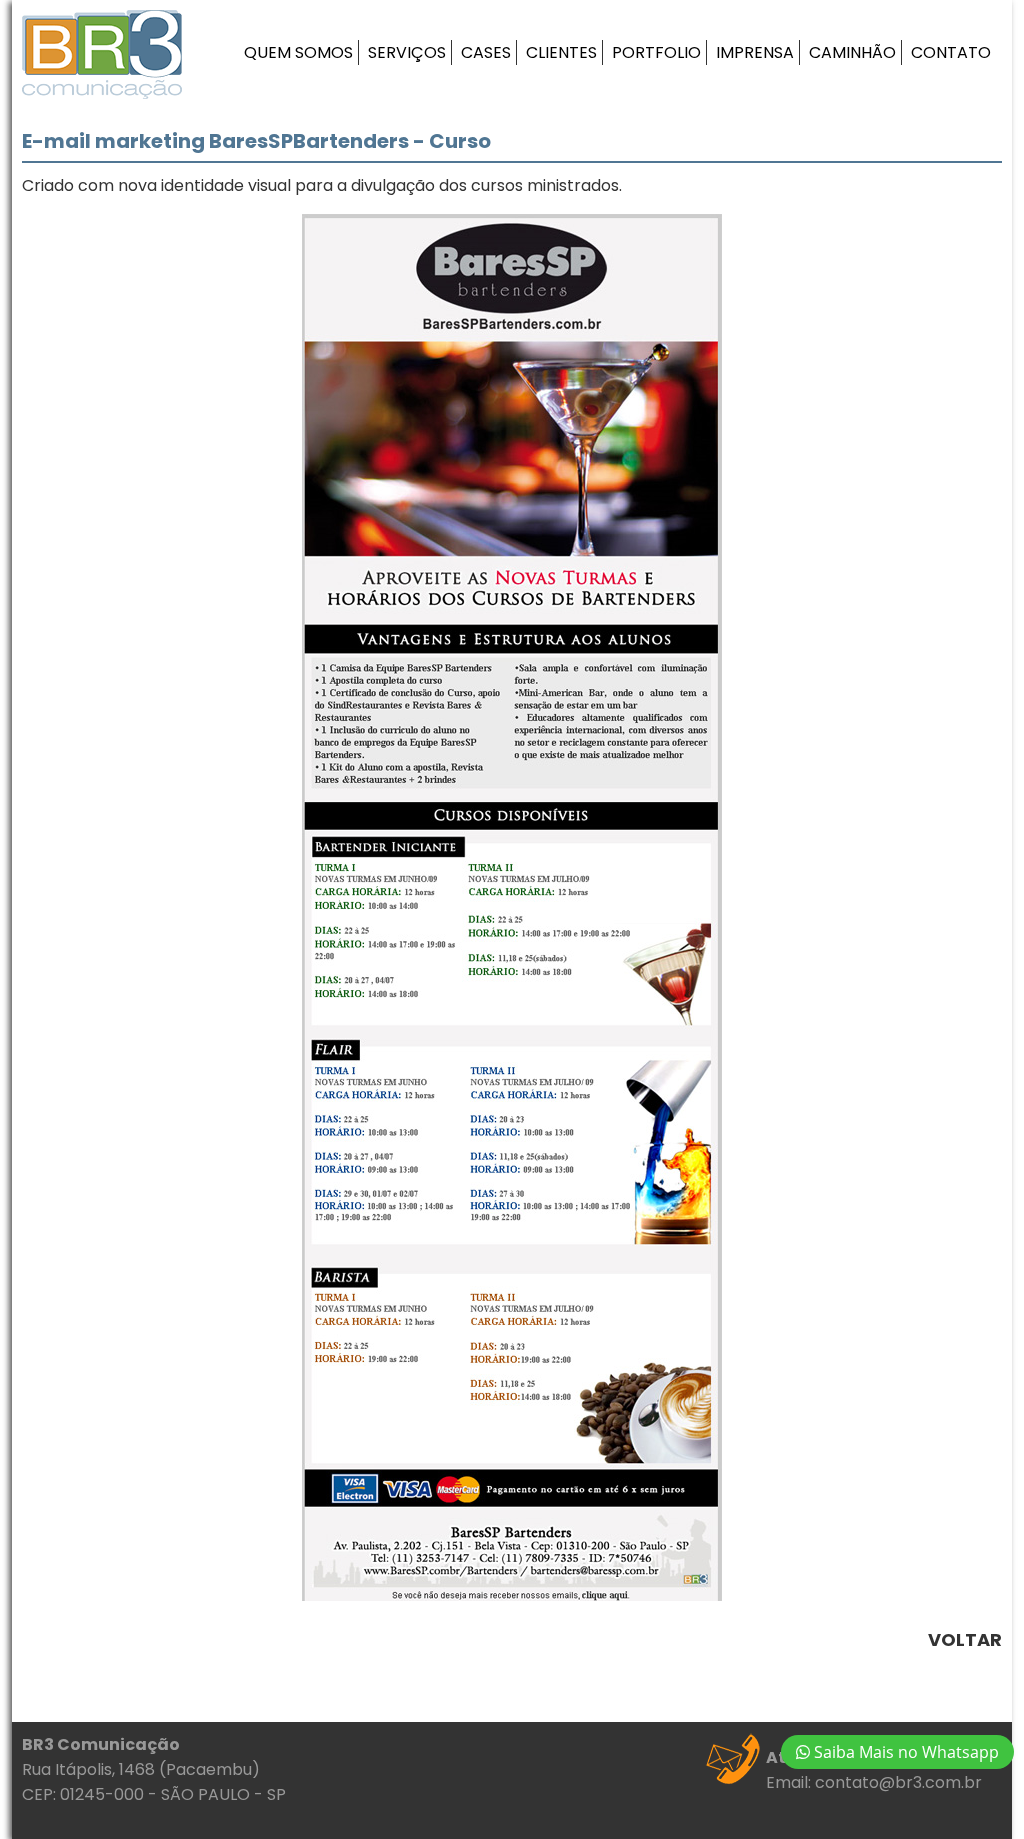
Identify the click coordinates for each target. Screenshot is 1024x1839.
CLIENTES (561, 52)
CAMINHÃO (852, 52)
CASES (486, 52)
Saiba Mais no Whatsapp (904, 1752)
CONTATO (951, 52)
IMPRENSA (755, 52)
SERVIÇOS (407, 52)
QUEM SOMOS (298, 52)
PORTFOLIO (656, 52)
